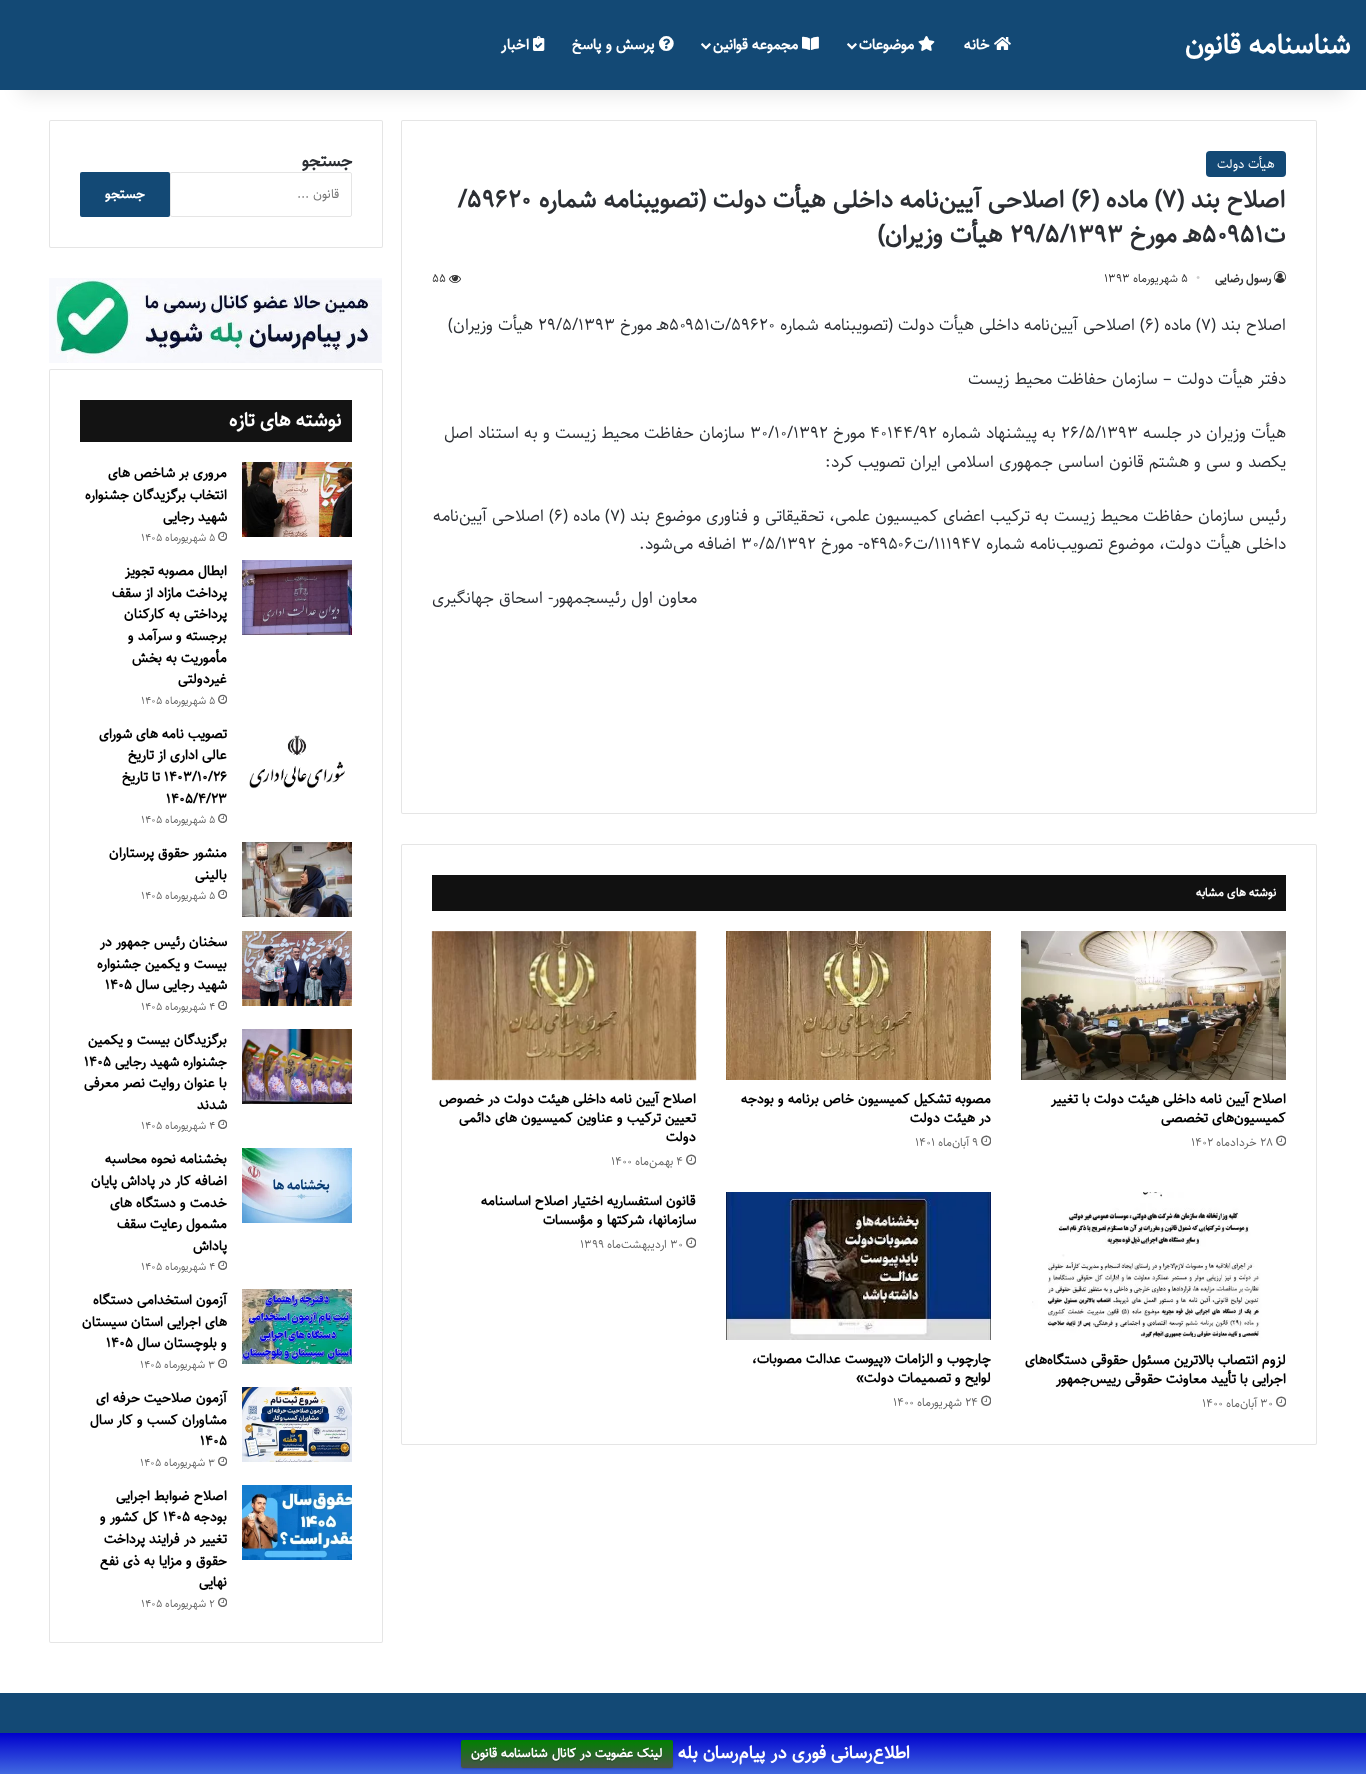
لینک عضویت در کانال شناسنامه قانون (567, 1754)
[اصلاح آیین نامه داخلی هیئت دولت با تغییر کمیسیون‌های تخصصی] (1153, 1005)
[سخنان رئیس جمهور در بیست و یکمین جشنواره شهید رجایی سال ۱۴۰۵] (297, 968)
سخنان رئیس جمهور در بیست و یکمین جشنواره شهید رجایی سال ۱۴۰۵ (162, 963)
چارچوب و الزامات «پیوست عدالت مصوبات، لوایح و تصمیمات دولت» (871, 1368)
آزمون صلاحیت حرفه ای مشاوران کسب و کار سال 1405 (158, 1419)
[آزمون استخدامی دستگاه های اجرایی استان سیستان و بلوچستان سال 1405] (297, 1326)
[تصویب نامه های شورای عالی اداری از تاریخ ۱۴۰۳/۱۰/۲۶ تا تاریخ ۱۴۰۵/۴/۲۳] (297, 763)
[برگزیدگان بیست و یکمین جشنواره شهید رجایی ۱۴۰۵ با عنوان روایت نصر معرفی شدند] (297, 1066)
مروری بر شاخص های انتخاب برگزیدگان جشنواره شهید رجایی (156, 494)
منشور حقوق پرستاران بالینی (168, 864)
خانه (979, 44)
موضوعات (888, 44)
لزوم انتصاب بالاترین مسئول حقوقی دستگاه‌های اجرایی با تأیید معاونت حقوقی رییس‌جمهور (1155, 1369)
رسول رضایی (1243, 278)
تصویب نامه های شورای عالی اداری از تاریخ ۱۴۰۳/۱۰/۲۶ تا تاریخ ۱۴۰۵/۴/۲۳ (163, 766)
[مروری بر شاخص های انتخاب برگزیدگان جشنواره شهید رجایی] (297, 499)
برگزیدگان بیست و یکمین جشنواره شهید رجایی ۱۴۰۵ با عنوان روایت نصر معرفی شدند (155, 1072)
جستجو (327, 161)
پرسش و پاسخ (615, 44)
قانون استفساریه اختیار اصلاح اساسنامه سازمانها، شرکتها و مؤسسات (588, 1210)
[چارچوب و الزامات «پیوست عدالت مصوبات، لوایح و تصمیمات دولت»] (858, 1266)
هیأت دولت (1246, 164)
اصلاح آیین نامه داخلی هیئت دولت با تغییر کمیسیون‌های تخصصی (1168, 1108)
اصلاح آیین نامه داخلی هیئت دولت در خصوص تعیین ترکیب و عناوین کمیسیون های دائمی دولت (567, 1118)
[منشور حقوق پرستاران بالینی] (297, 879)
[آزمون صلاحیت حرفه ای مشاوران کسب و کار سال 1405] (297, 1424)
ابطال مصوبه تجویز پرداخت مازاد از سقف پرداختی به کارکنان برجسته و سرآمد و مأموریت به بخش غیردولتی (169, 625)
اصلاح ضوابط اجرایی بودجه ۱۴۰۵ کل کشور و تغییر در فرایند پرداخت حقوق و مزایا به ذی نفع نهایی (163, 1539)
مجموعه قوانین (757, 44)
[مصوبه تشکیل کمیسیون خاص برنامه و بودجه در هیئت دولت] (858, 1005)
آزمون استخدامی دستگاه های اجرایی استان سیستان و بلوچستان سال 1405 (154, 1321)
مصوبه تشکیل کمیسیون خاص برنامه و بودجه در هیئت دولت (866, 1108)
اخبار (517, 44)
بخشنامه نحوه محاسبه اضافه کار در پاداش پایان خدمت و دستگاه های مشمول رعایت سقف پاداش (159, 1202)
